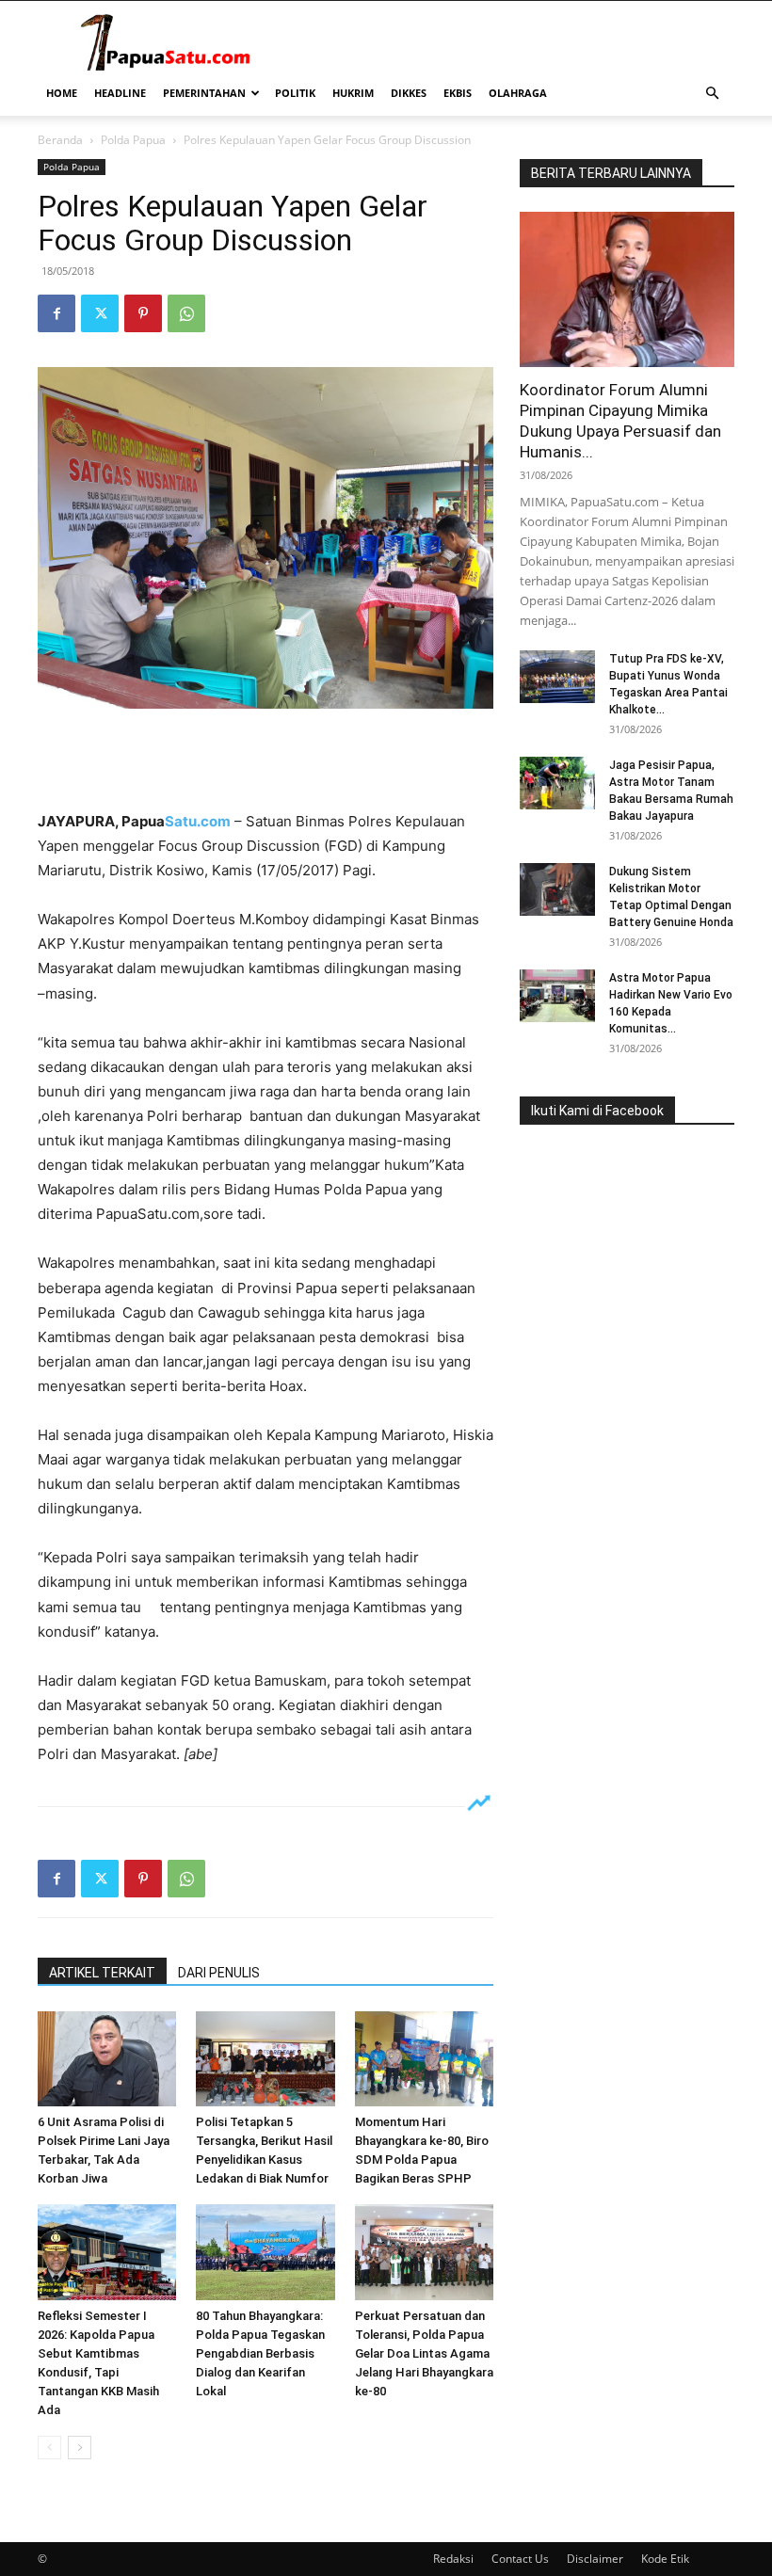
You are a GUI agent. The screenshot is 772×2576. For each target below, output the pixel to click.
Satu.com (198, 821)
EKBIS (458, 93)
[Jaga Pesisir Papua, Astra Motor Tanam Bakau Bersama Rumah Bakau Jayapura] (557, 783)
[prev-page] (49, 2448)
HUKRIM (353, 93)
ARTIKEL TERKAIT (102, 1973)
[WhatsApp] (186, 313)
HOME (62, 93)
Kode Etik (665, 2559)
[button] (712, 94)
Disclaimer (595, 2559)
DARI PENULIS (219, 1973)
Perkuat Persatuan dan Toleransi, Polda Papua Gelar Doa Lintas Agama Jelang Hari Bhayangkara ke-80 (424, 2353)
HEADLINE (120, 93)
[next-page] (80, 2448)
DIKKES (409, 93)
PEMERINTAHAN (204, 93)
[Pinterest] (143, 313)
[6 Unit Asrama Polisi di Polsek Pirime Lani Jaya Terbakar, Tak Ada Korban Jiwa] (107, 2059)
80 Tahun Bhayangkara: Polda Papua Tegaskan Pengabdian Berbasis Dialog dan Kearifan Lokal (260, 2353)
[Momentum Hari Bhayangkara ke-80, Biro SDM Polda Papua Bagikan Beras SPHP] (424, 2059)
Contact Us (520, 2559)
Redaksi (453, 2559)
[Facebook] (56, 313)
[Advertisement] (265, 761)
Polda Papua (133, 140)
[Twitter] (100, 313)
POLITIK (295, 93)
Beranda (60, 140)
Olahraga (518, 93)
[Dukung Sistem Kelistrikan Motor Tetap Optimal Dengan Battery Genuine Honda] (557, 889)
